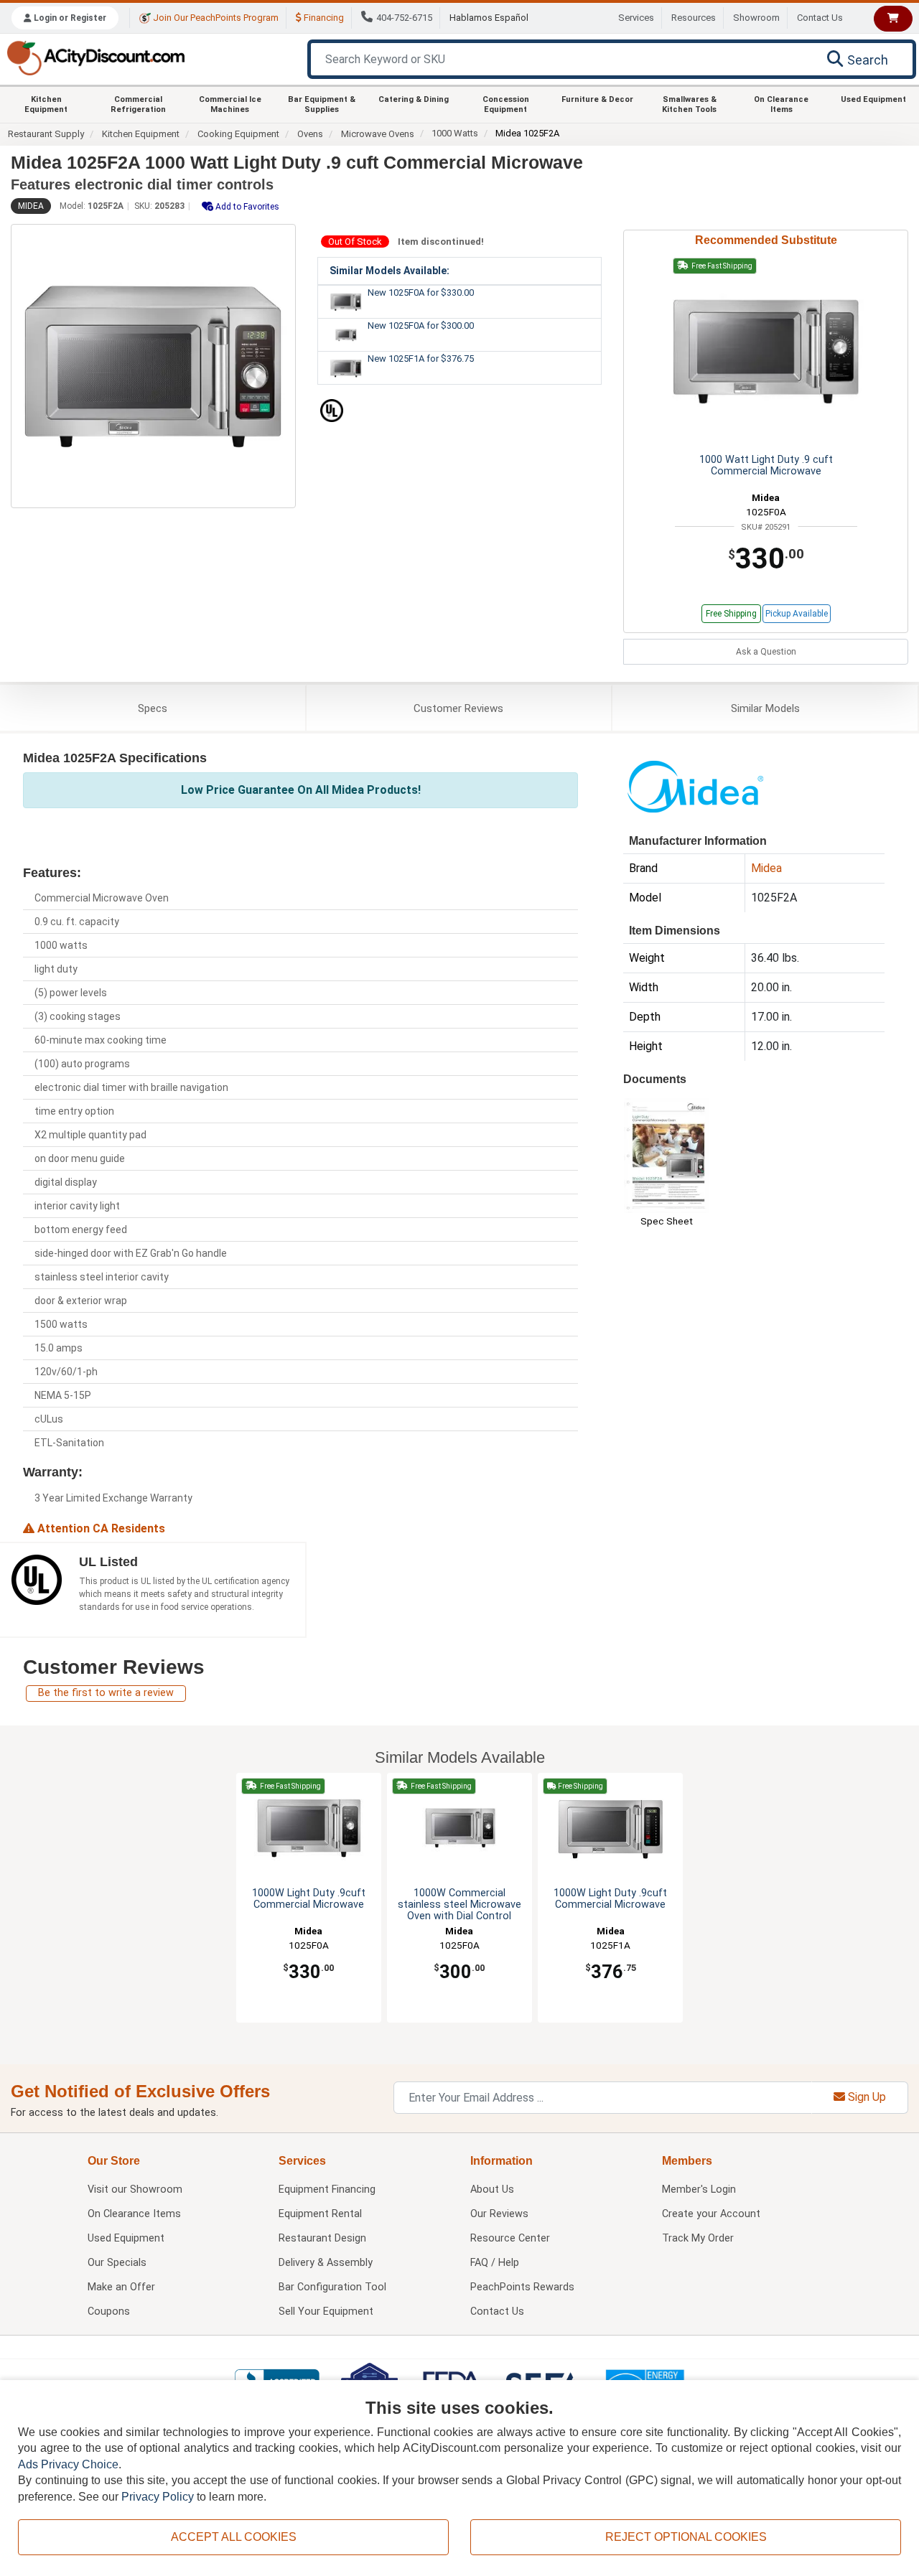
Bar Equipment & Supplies (322, 104)
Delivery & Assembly (326, 2263)
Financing (323, 18)
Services (636, 18)
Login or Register (69, 18)
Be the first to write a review (106, 1693)
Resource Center (510, 2238)
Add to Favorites (246, 207)
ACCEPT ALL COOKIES (234, 2537)
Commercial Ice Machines (230, 104)
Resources (694, 18)
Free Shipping (731, 614)
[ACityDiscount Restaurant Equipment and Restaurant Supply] (95, 57)
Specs (153, 708)
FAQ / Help (495, 2263)
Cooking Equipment (238, 134)
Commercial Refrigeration (138, 104)
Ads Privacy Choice (68, 2464)
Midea (31, 206)
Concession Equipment (506, 104)
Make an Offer (121, 2287)
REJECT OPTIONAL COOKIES (686, 2537)
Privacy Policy (158, 2497)
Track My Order (698, 2238)
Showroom (756, 18)
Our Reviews (499, 2214)
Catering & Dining (414, 99)
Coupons (109, 2312)
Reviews (458, 708)
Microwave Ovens (378, 134)
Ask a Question (766, 652)
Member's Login (699, 2189)
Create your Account (711, 2214)
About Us (492, 2189)
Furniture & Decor (597, 99)
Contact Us (820, 18)
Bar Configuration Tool (332, 2287)
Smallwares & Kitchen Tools (689, 104)
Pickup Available (797, 614)
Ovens (310, 134)
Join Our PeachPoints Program (215, 18)
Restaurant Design (322, 2238)
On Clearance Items (781, 104)
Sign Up (866, 2097)
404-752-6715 (404, 18)
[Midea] (695, 786)
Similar (765, 708)
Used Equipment (873, 99)
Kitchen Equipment (46, 104)
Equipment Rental (320, 2214)
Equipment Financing (327, 2189)
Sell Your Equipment (326, 2312)
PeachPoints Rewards (522, 2287)
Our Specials (117, 2263)
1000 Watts (455, 133)
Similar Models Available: (389, 271)
